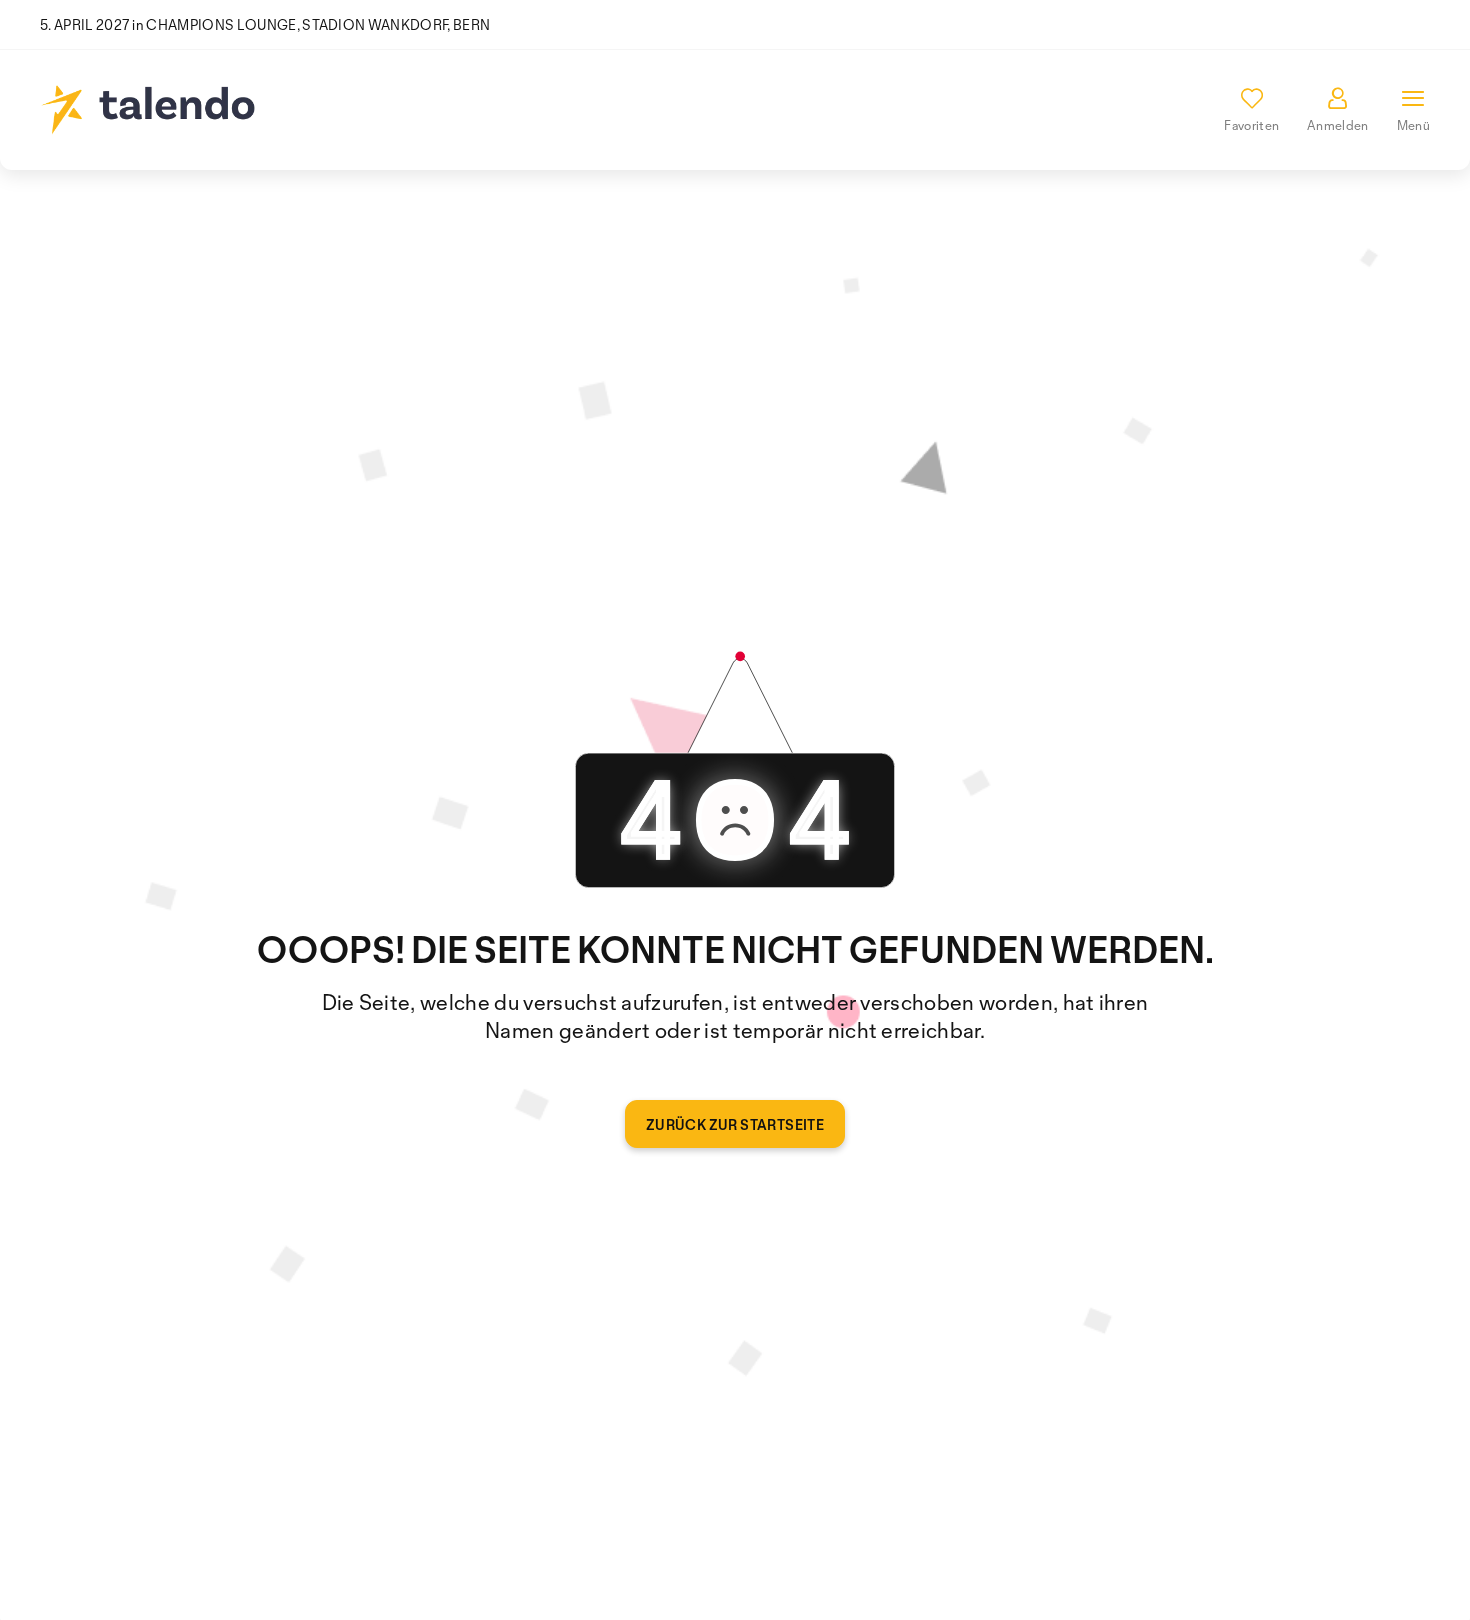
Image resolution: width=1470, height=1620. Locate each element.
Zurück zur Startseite (735, 1124)
